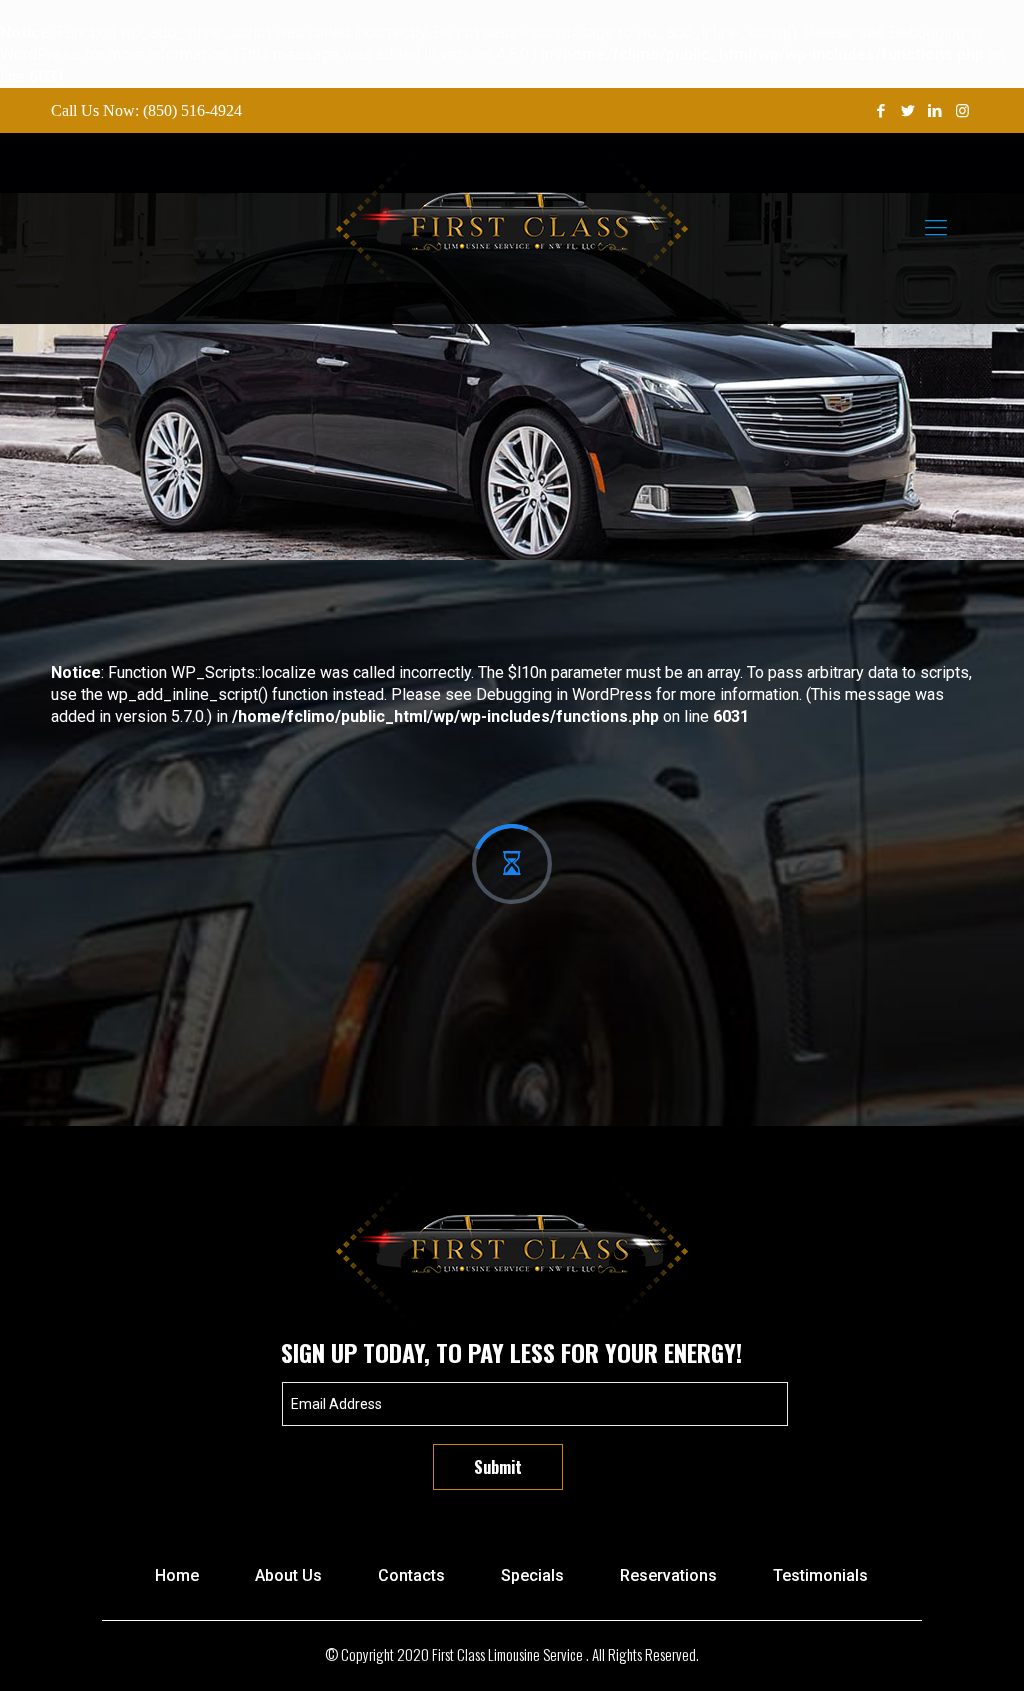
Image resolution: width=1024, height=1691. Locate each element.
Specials (532, 1575)
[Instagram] (962, 111)
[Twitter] (908, 111)
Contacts (411, 1575)
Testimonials (820, 1575)
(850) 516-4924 (192, 110)
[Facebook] (881, 111)
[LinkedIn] (935, 111)
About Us (288, 1575)
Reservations (668, 1575)
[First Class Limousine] (511, 228)
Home (177, 1575)
